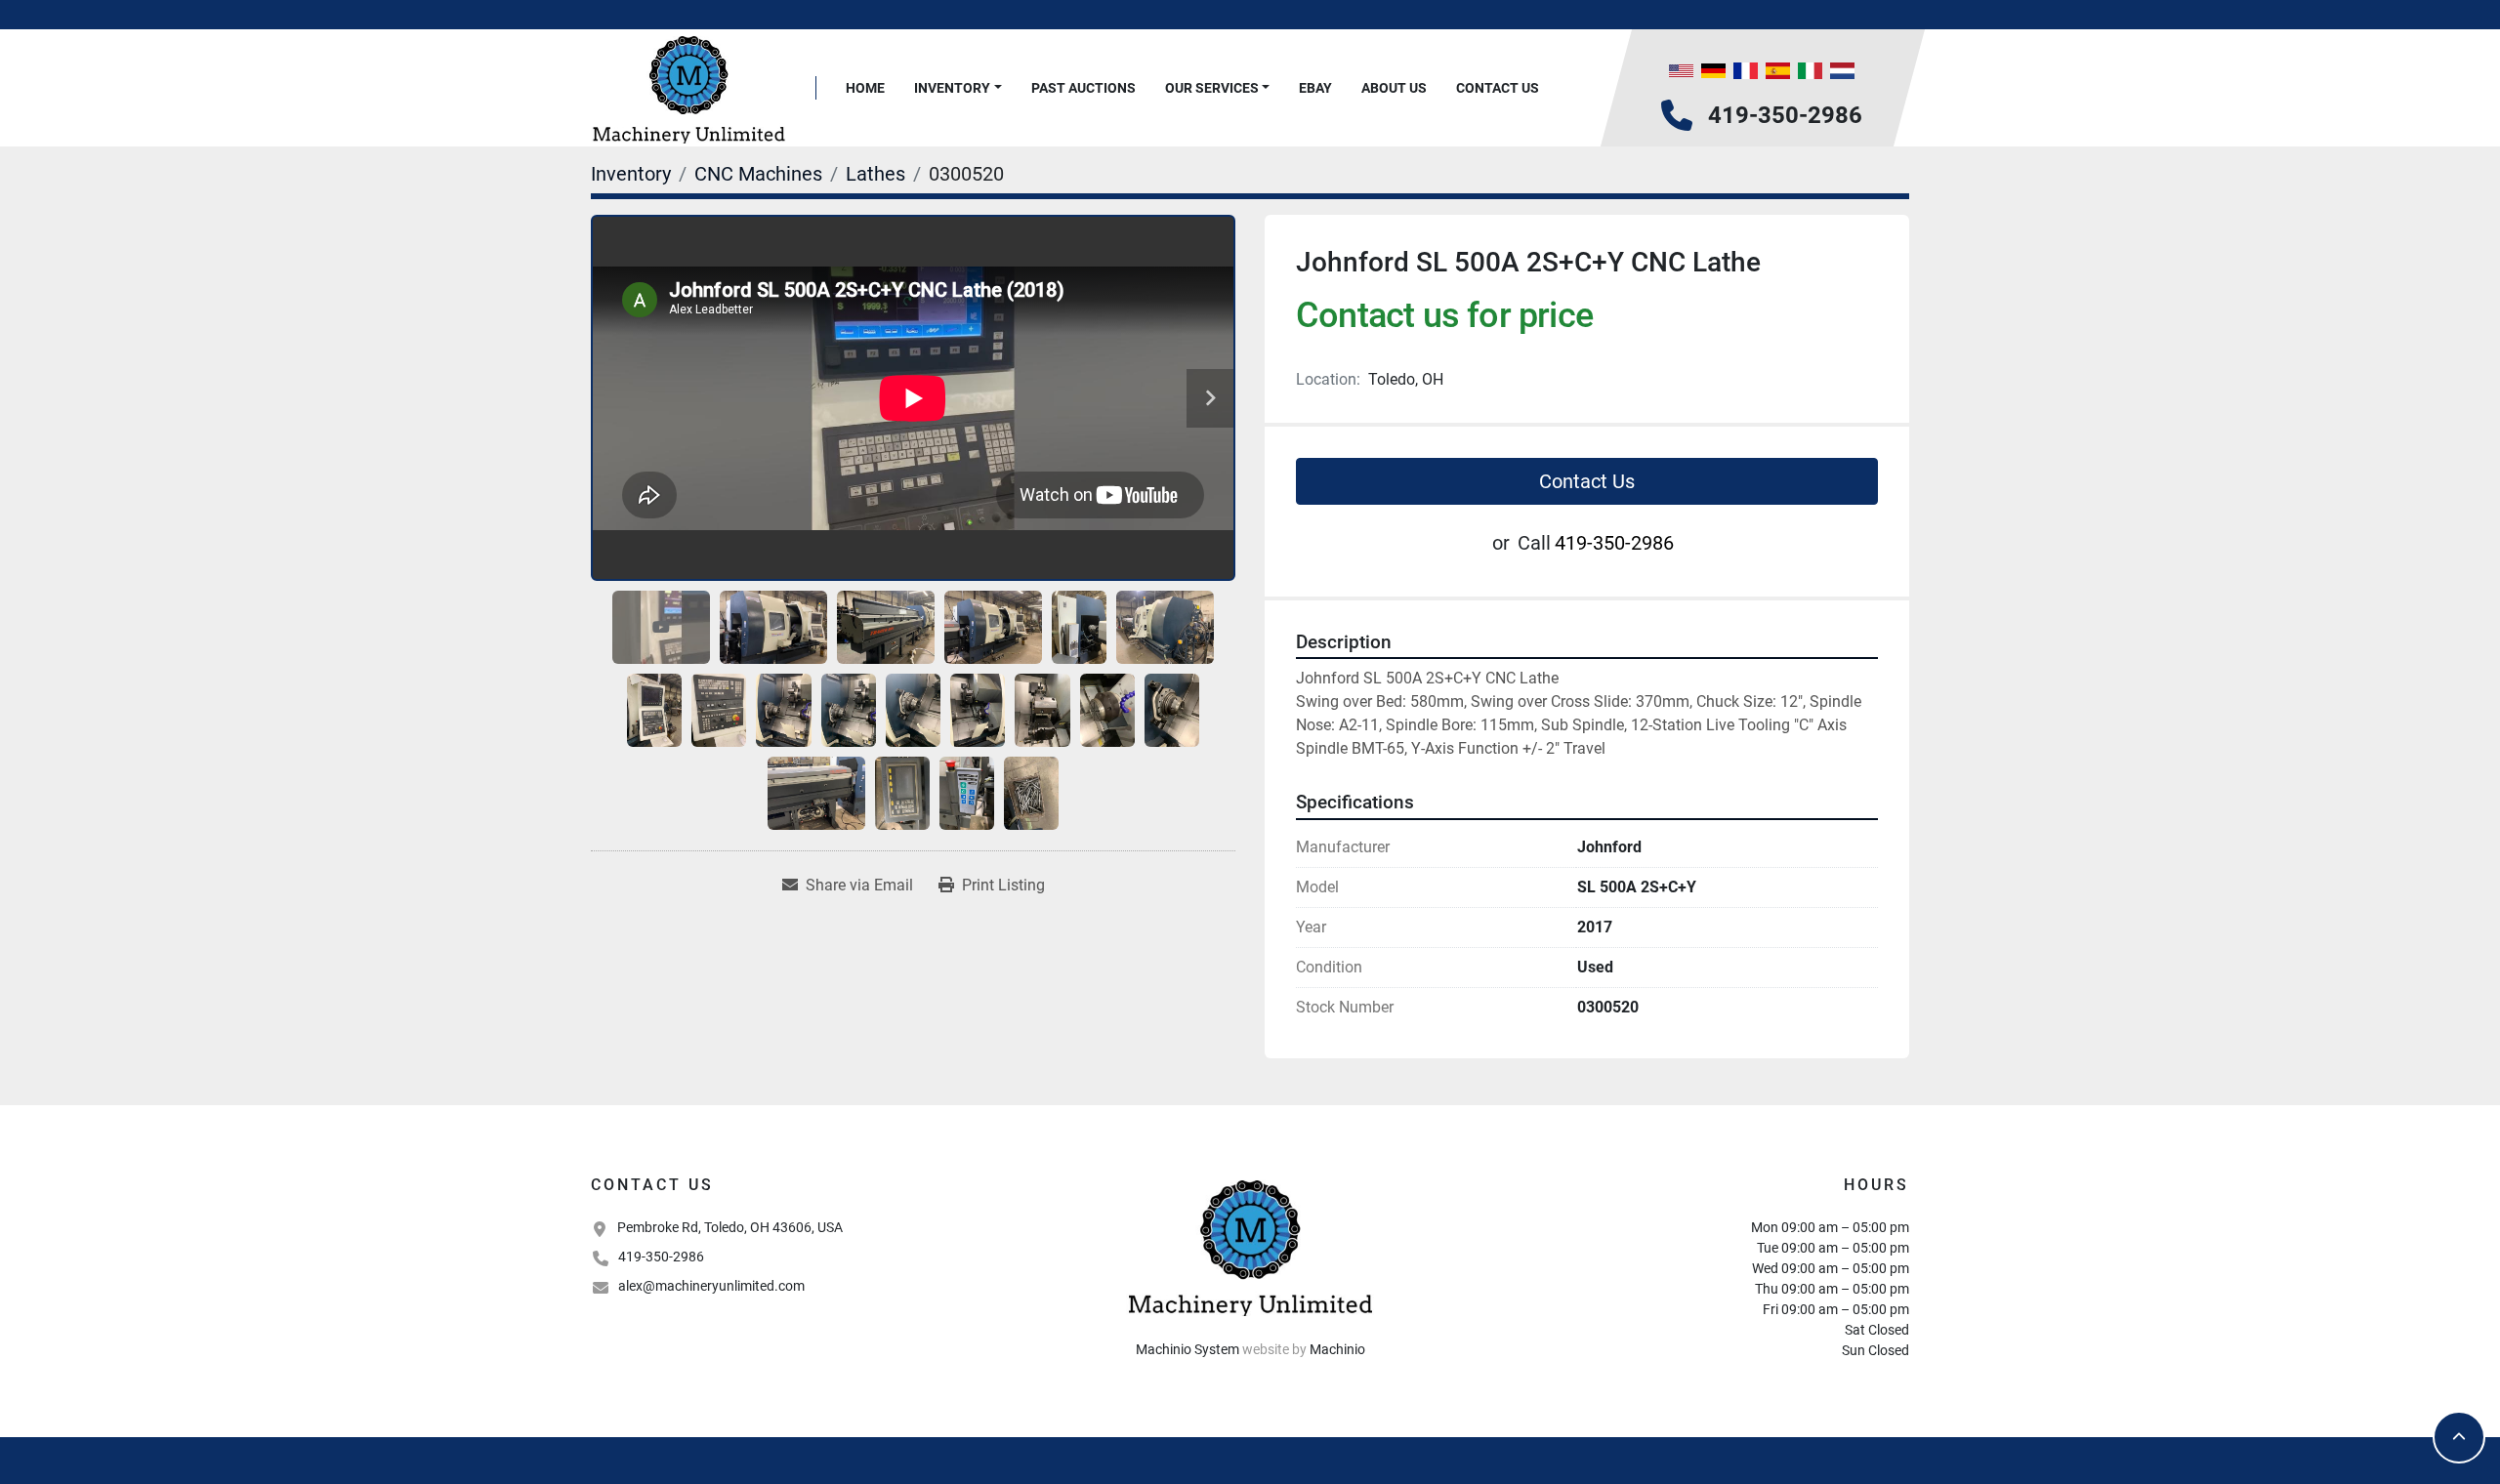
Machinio (1337, 1349)
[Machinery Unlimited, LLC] (1250, 1246)
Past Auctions (1083, 88)
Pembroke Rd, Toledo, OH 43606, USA (730, 1227)
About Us (1394, 88)
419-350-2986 (1785, 115)
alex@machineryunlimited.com (711, 1286)
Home (865, 88)
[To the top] (2459, 1437)
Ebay (1315, 88)
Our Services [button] (1212, 88)
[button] (958, 88)
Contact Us (1498, 88)
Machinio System (1187, 1349)
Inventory (952, 88)
